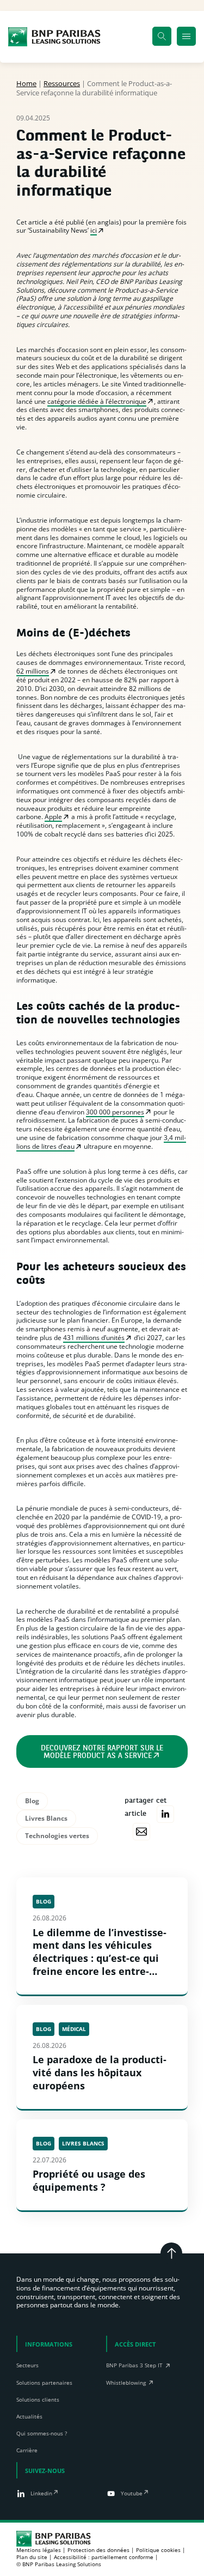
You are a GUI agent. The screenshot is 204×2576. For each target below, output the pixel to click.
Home (26, 83)
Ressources (62, 83)
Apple (53, 817)
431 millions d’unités (94, 1338)
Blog (32, 1801)
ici (94, 230)
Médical (74, 2029)
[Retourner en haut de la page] (171, 2253)
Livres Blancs (46, 1818)
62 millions (33, 671)
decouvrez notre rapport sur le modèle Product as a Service (102, 1752)
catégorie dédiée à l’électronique (97, 401)
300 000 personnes (115, 1112)
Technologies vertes (57, 1836)
